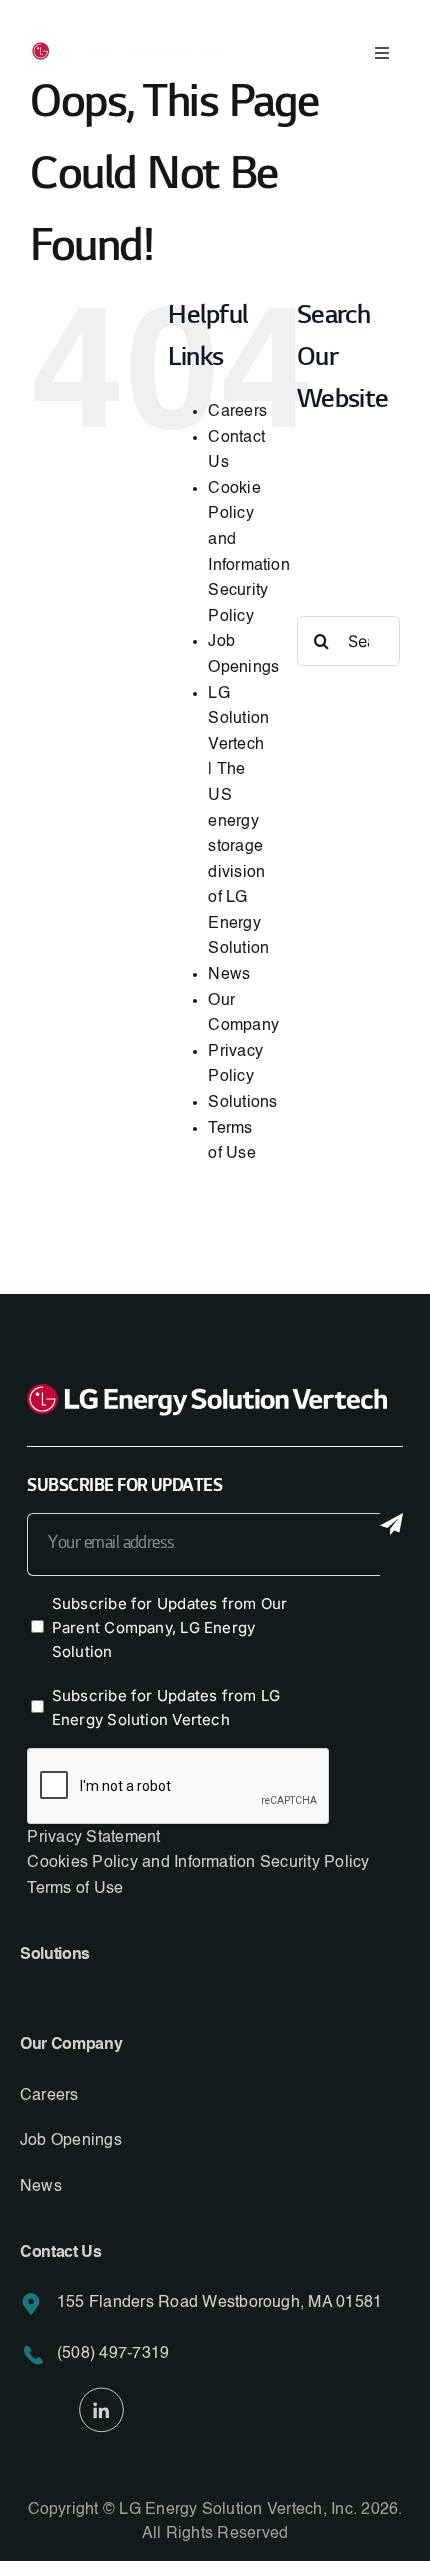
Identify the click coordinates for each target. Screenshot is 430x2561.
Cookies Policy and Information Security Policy (198, 1863)
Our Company (71, 2045)
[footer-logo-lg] (207, 1396)
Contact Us (61, 2253)
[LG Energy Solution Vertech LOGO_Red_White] (130, 52)
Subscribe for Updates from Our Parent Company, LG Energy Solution (170, 1627)
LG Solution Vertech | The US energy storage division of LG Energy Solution (238, 822)
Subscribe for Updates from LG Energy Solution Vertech (166, 1707)
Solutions (242, 1103)
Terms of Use (75, 1889)
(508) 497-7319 (113, 2354)
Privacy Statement (93, 1838)
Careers (237, 412)
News (229, 975)
